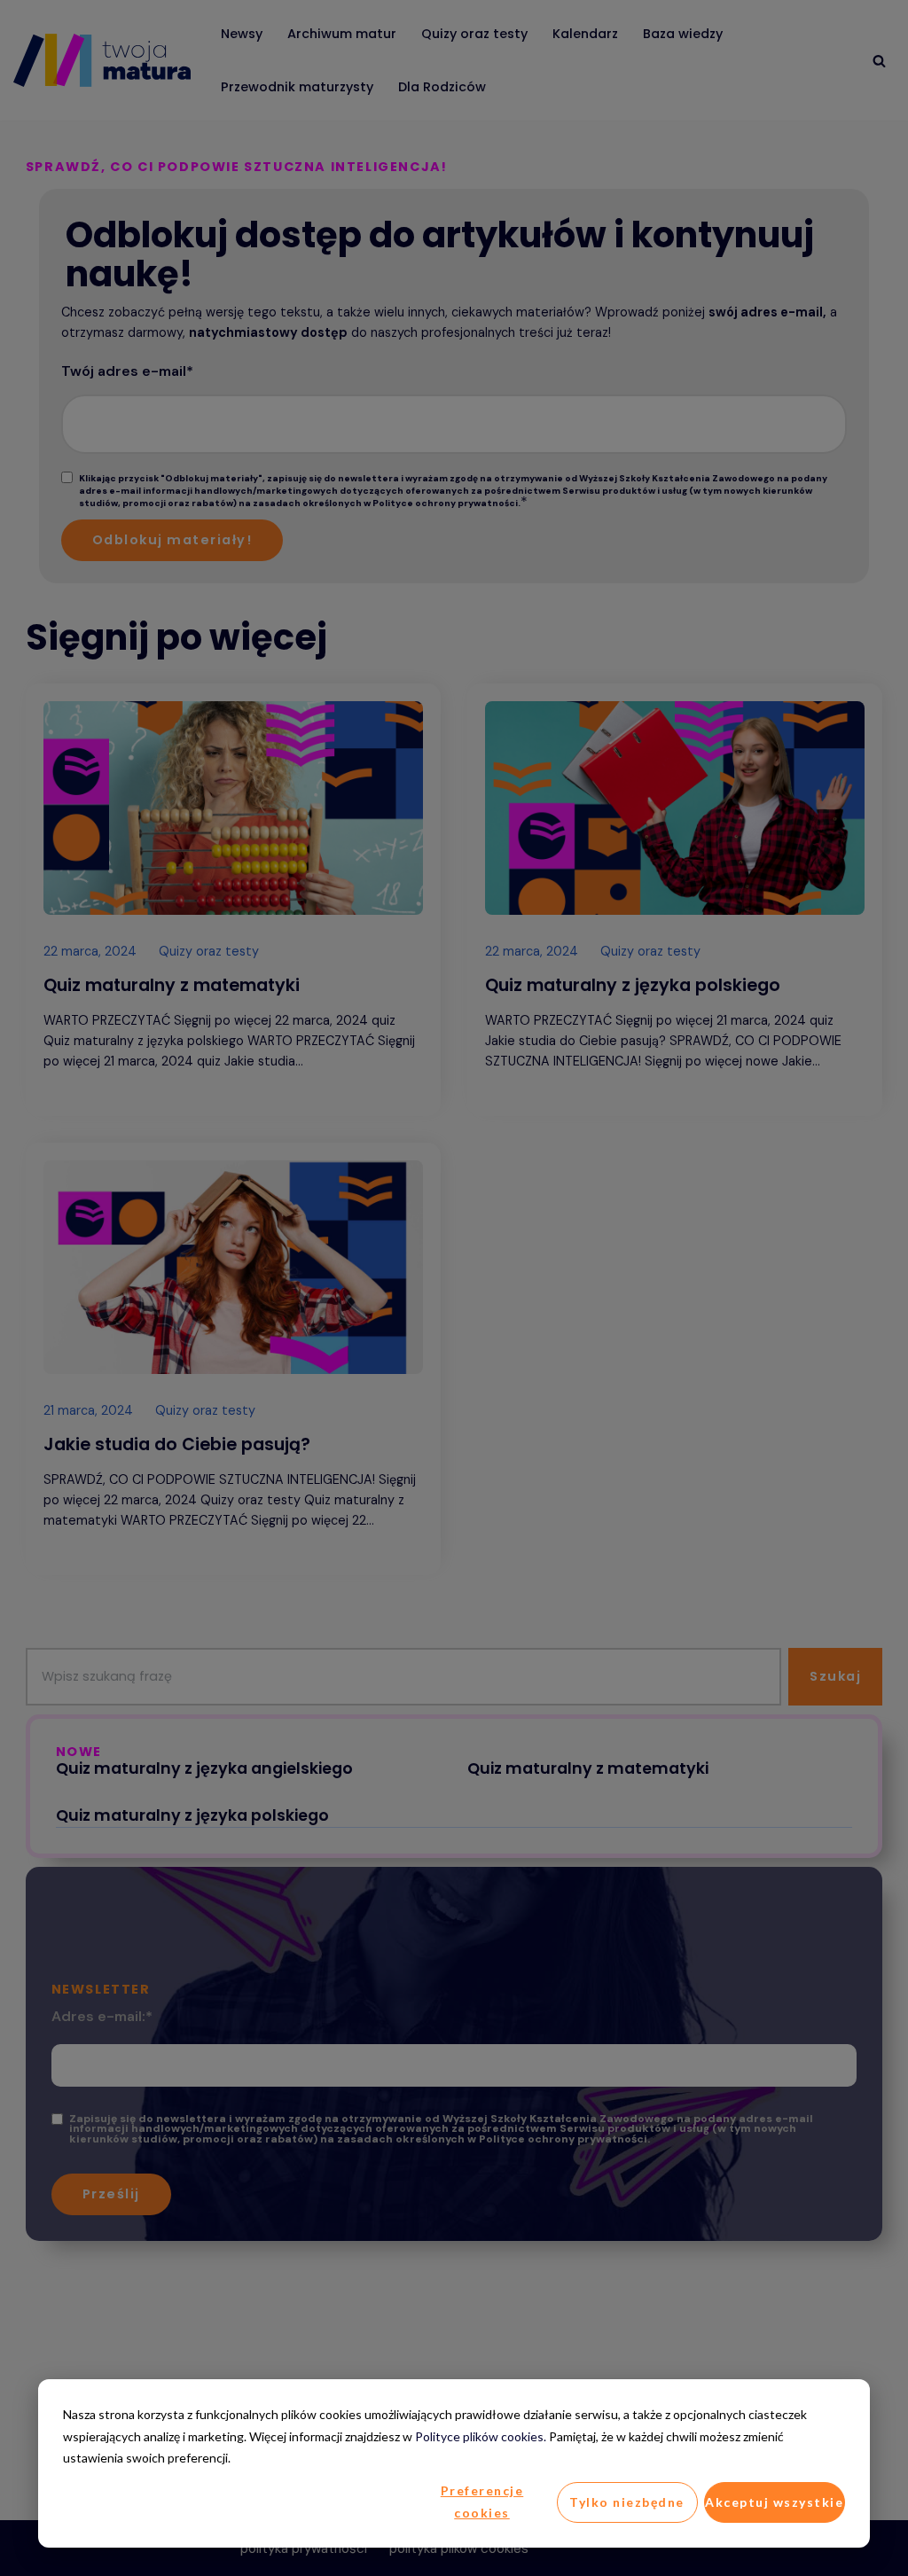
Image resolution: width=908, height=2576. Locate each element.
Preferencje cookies (482, 2502)
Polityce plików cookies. (481, 2436)
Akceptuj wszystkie (774, 2502)
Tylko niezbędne (627, 2502)
